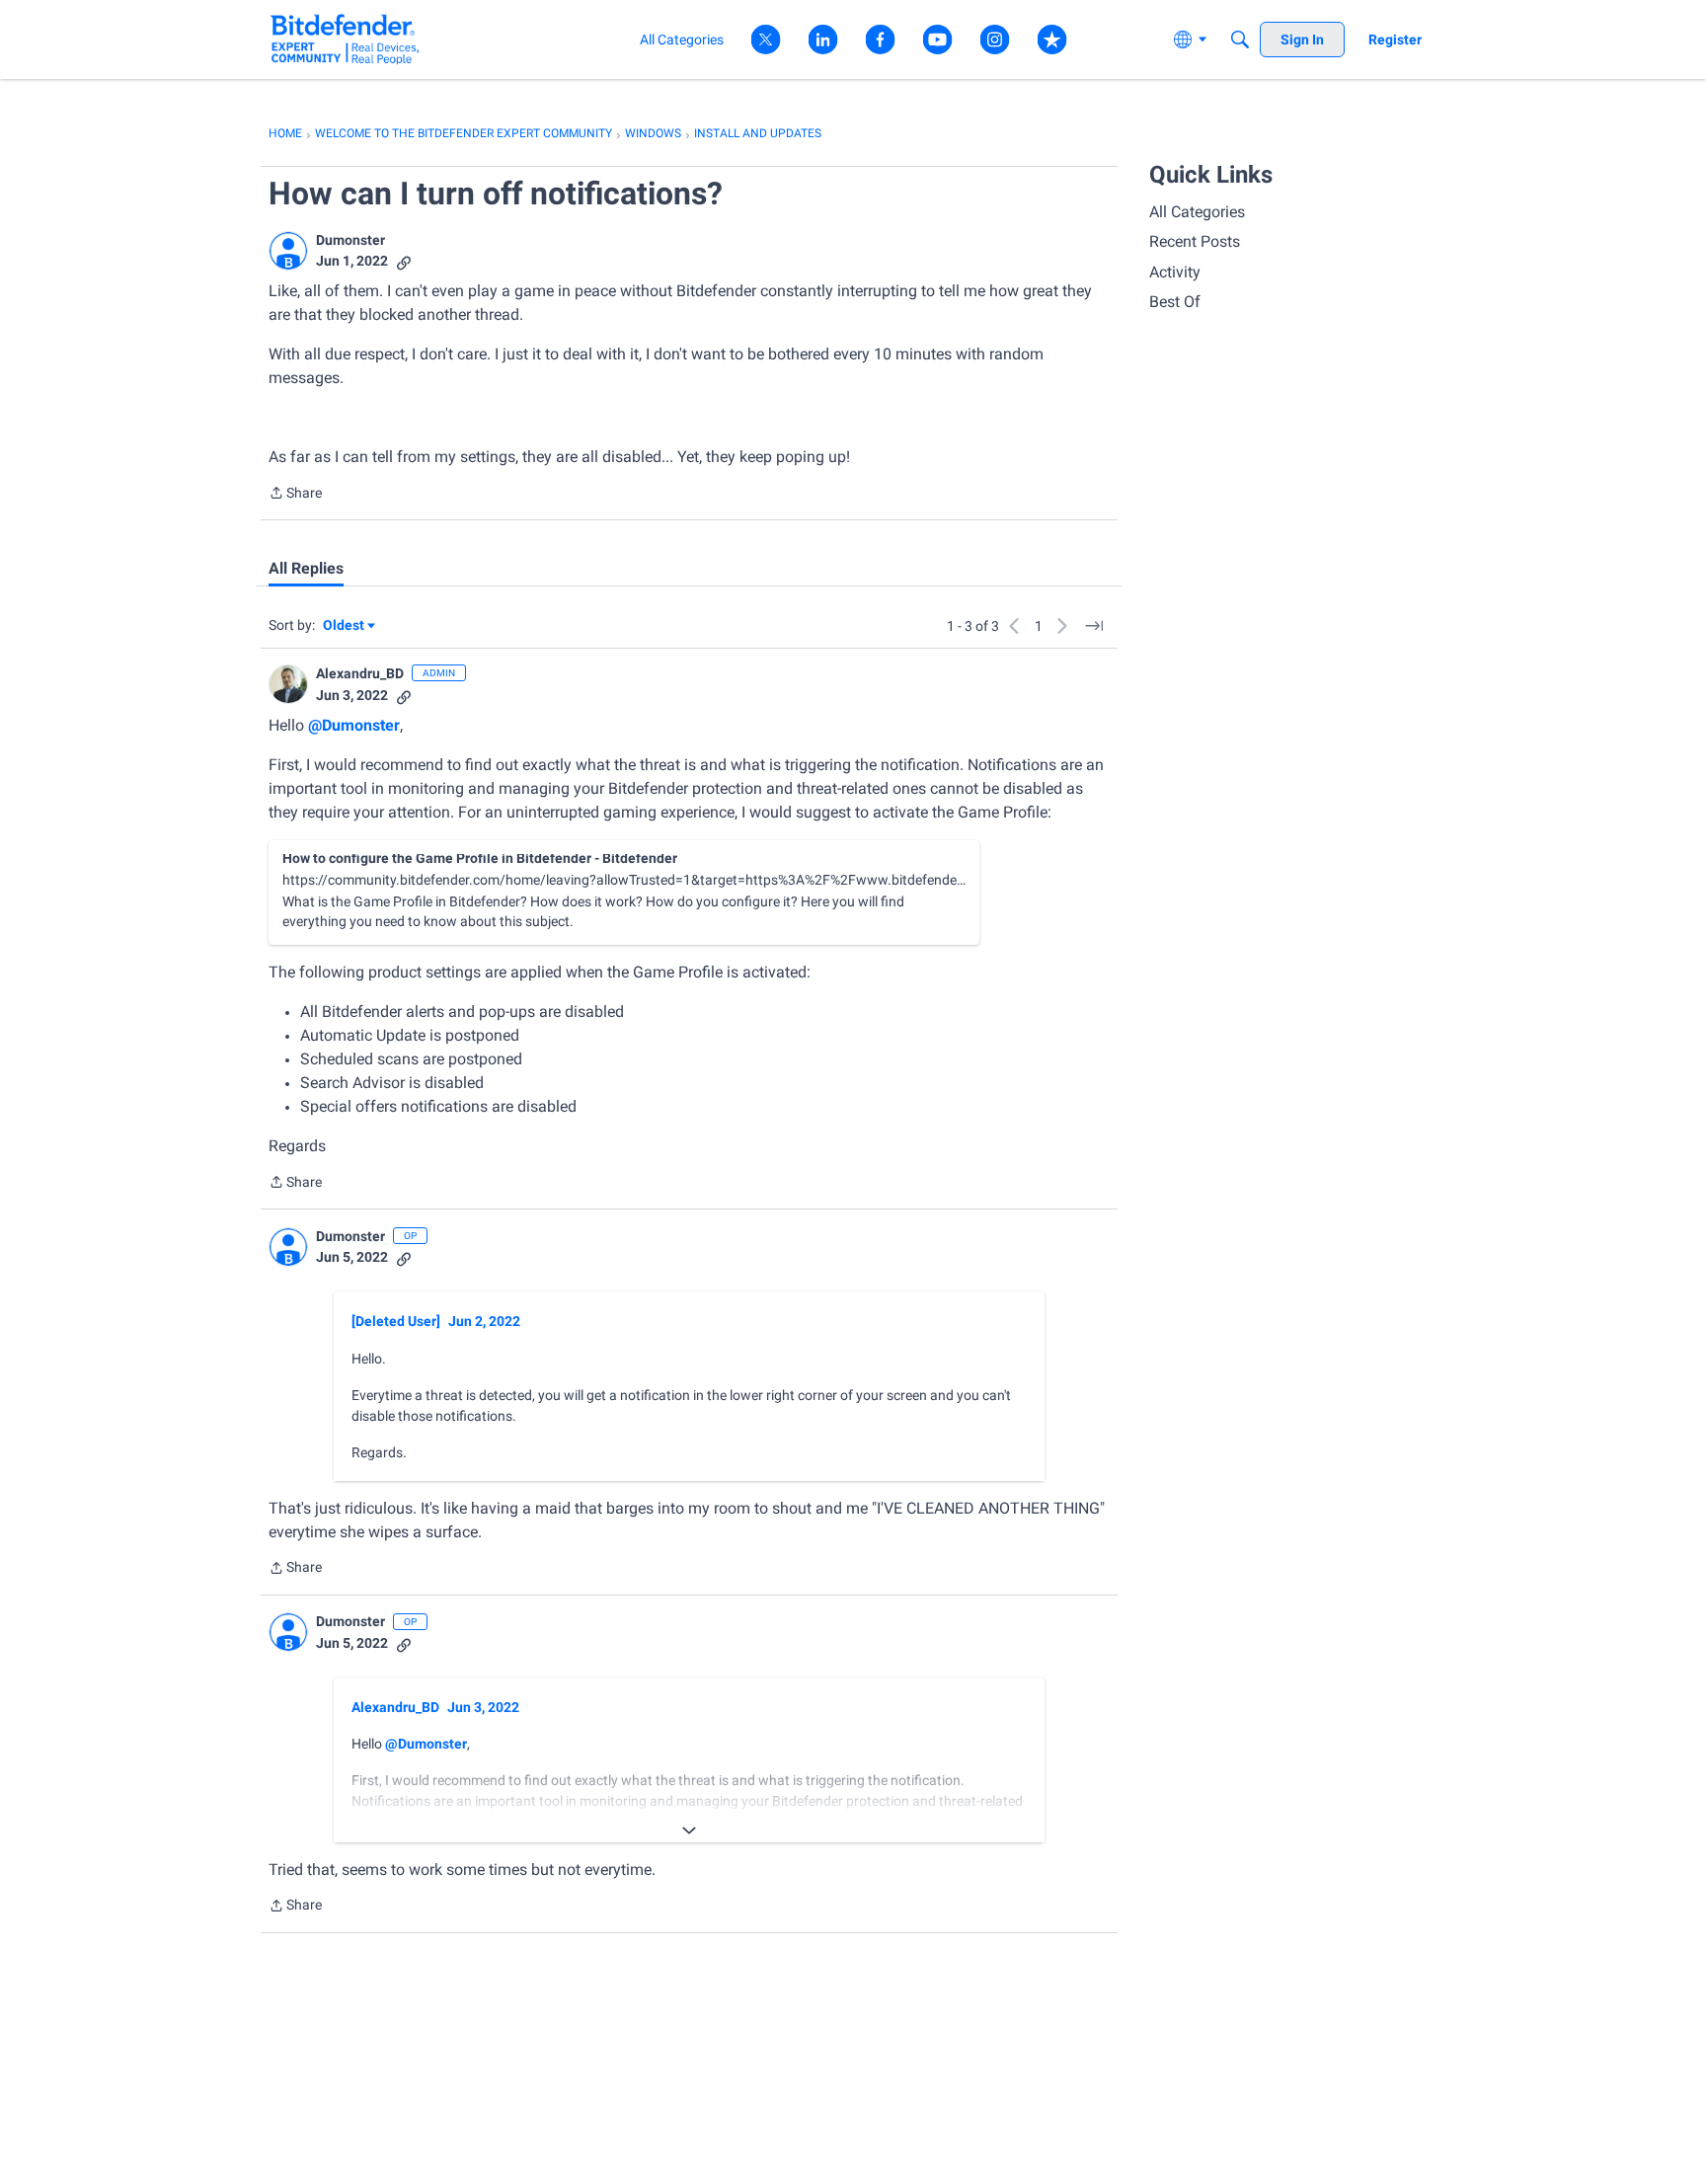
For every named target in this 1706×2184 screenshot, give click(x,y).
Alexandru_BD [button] (360, 673)
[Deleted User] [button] (396, 1321)
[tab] (306, 569)
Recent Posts (1195, 241)
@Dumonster (354, 725)
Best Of (1175, 302)
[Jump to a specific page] (1094, 626)
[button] (288, 251)
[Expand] (689, 1831)
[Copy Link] (404, 261)
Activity (1175, 272)
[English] (345, 39)
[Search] (1240, 39)
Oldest (345, 626)
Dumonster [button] (350, 240)
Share (295, 495)
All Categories (1197, 212)
